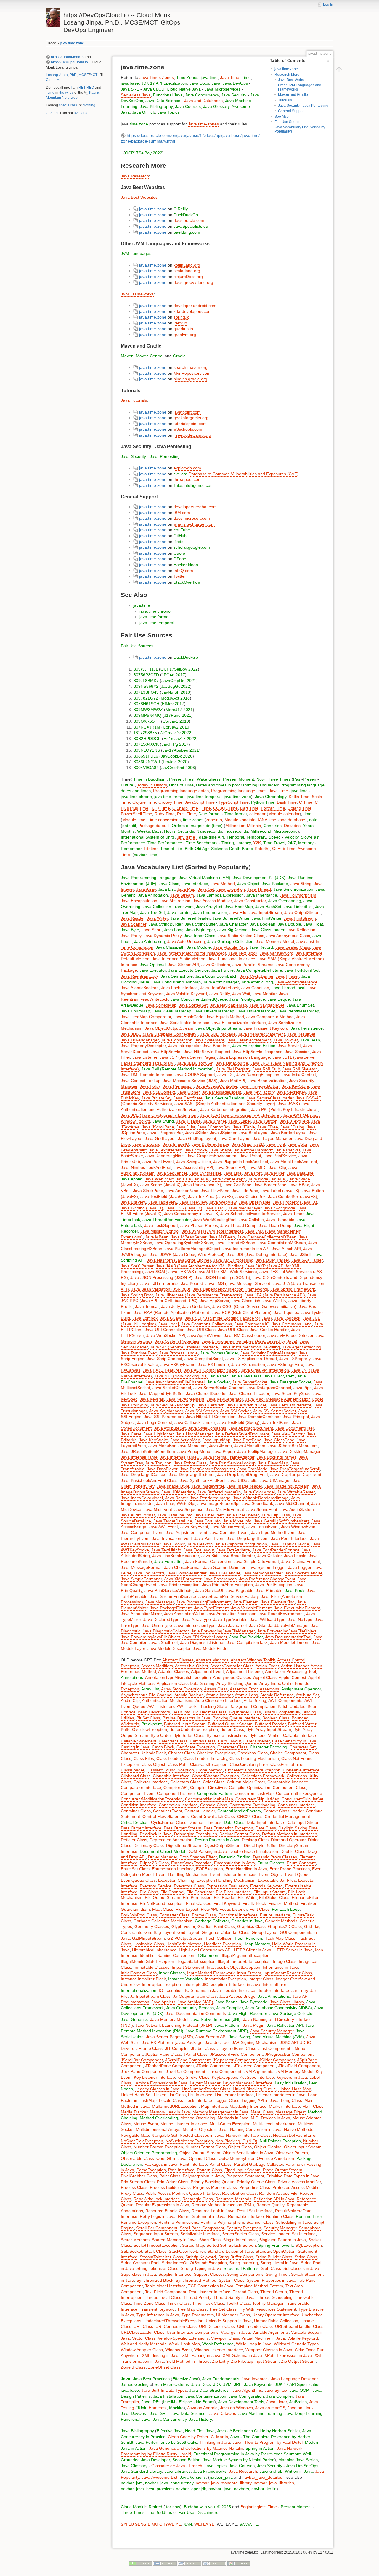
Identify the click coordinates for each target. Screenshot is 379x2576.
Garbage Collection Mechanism (163, 1921)
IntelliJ (169, 2402)
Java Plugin (254, 2025)
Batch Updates (292, 1706)
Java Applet (132, 1179)
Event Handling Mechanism (182, 1874)
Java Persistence (307, 1028)
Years (308, 826)
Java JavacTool (232, 1625)
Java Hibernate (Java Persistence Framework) (199, 1295)
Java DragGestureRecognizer (207, 1469)
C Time (306, 802)
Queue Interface (204, 2193)
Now (260, 779)
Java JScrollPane (158, 1127)
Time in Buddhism (150, 779)
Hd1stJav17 (175, 739)
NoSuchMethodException (189, 2141)
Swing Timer (277, 2274)
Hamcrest (158, 2408)
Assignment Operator (301, 1689)
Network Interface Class (248, 2135)
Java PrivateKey (156, 1098)
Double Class (293, 1851)
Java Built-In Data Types (164, 2390)
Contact (52, 113)
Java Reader (133, 918)
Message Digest (290, 2112)
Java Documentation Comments (196, 2013)
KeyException (224, 2077)
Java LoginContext (155, 1422)
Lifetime (151, 849)
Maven (127, 356)
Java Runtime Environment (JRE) (217, 2031)
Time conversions (164, 820)
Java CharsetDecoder (206, 1393)
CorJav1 (170, 721)
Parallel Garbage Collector (258, 2164)
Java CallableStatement (249, 1040)
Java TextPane (276, 1422)
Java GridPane (237, 1185)
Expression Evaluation (227, 1886)
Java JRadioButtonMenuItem (148, 1451)
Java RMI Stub (266, 1069)
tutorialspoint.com (190, 424)
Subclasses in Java (301, 2268)
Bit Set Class (148, 1718)
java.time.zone (72, 43)
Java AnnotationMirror (141, 1614)
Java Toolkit (174, 1544)
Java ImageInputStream (287, 1486)
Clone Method (209, 1770)
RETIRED (86, 88)
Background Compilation (252, 1706)
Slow (305, 837)
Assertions (269, 1689)
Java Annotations (274, 1996)
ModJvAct (170, 698)
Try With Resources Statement (268, 2309)
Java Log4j (169, 1324)
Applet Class (265, 1677)
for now (172, 2507)
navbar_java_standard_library (224, 2483)
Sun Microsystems (172, 2384)
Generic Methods (281, 1921)
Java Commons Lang (292, 1324)
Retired (155, 2507)
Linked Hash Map (295, 2089)
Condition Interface (139, 1805)
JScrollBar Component (142, 2060)
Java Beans (227, 2002)
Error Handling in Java (246, 1869)
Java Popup (224, 1451)
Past (297, 779)
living (50, 93)
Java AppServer (215, 1301)
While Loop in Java (254, 2344)
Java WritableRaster (296, 1492)
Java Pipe (303, 1388)
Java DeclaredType (161, 1619)
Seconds (186, 831)
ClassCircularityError (249, 1764)
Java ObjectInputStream (218, 1028)
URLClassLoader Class (143, 2332)
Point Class (170, 2176)
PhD (73, 75)
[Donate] (140, 2563)
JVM (227, 2384)
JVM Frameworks (137, 294)
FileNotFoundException (162, 1903)
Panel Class (220, 2164)
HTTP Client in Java (253, 1950)
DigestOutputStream (223, 1845)
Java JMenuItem (250, 1446)
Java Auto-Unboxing (186, 941)
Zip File (238, 2361)
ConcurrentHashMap (254, 1793)
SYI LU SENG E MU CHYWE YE (151, 2524)
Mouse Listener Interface (184, 2124)
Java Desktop (200, 1544)
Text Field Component (166, 2292)
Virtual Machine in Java (263, 2338)
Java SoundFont (262, 1509)
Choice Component (288, 1753)
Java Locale (295, 1556)
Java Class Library (287, 2002)
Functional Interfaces (238, 1915)
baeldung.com (187, 232)
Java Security (234, 95)
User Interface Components (193, 2332)
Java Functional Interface (232, 959)
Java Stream (182, 895)
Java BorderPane (270, 1185)
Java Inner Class (200, 936)
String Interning (244, 2263)
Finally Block (254, 1903)
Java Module (199, 947)
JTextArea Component (255, 2066)
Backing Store (214, 1706)
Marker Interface (284, 2106)
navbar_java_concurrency (169, 2483)
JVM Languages (136, 253)
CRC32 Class (250, 1816)
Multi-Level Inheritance (274, 2124)
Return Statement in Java (202, 2216)
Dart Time (249, 808)
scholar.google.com (192, 547)
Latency (244, 843)
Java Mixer (274, 1173)
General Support (291, 111)
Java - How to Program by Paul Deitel (268, 2442)
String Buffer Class (236, 2257)
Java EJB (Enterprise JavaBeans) (172, 1283)
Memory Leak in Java (170, 2112)
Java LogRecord (149, 1573)
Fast (315, 837)
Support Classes (209, 2274)
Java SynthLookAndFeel (203, 1480)
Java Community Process (190, 2008)
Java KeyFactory (259, 1092)
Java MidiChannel (292, 1503)
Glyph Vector (183, 1926)
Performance (133, 843)
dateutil (129, 826)
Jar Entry (300, 1990)
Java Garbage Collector (292, 2013)
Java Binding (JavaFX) (142, 1208)
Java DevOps (235, 83)
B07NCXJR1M (147, 727)
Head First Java (200, 2431)
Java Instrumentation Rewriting (251, 1347)
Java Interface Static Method (179, 959)
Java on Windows (236, 2408)
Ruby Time (165, 814)
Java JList (186, 1127)
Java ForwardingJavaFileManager (223, 1631)
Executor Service (156, 1886)
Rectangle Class (198, 2199)
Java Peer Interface (289, 1538)
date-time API (212, 837)
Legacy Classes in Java (157, 2089)
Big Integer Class (245, 1712)
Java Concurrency (202, 95)
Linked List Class (170, 2095)
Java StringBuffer (201, 924)
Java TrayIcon (158, 1463)
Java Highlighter (159, 1434)
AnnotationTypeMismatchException (178, 1677)
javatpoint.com (187, 412)
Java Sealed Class (293, 947)
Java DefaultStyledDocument (242, 1434)
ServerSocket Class (240, 2234)
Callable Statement (139, 1741)
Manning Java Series (298, 2460)
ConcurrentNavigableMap (209, 1799)
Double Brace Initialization (254, 1851)
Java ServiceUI (209, 1590)
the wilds (66, 93)
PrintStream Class (138, 2182)
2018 (185, 692)
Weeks (143, 831)
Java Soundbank (257, 1503)
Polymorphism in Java (203, 2176)
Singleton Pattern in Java (282, 2240)
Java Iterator (179, 912)
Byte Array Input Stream (269, 1729)
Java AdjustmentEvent (187, 1532)
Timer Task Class (208, 2303)
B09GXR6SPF (147, 721)
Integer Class (261, 1979)
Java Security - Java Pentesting (303, 106)
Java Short (152, 930)
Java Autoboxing (150, 941)
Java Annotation (153, 895)
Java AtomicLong (257, 982)
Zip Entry (220, 2361)
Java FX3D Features (162, 1370)
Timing (228, 843)
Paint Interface (193, 2164)
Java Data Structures (209, 2390)
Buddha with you (199, 2507)
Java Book (295, 1590)
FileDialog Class (274, 1897)
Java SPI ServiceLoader (205, 1637)
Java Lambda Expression (220, 895)
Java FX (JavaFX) (193, 1179)
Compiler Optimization (250, 1787)
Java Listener (145, 1057)
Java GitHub (144, 112)
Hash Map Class (280, 1938)
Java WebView (223, 1202)
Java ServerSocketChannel (219, 1388)
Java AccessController (217, 1086)
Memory (306, 843)
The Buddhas (159, 2512)
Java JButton (265, 1121)
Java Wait (241, 994)
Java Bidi (210, 1556)
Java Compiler (229, 2008)
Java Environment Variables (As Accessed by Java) (249, 1341)
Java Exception (231, 889)
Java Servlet (289, 1046)
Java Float (313, 924)
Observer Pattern (292, 2153)
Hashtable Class (149, 1944)
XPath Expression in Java (288, 2355)
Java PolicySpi (134, 1405)
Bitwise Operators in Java (186, 1718)
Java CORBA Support (195, 1075)
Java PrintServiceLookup (232, 1463)
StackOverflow (187, 582)
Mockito (176, 2408)
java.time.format (155, 617)
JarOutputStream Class (195, 1996)
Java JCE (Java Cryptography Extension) (159, 1115)
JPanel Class (195, 2054)
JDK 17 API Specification (164, 83)
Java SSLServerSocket (275, 1411)
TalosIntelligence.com (194, 485)
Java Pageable (240, 1590)
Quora (179, 553)
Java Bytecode (254, 2002)
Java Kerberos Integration (224, 1109)
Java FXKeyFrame (178, 1364)
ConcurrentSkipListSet (302, 1799)
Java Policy (150, 1086)
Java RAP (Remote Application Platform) (172, 1312)
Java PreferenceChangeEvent (267, 1579)
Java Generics (134, 2019)
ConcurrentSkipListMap (257, 1799)
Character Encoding (269, 1747)
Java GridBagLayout (197, 1138)
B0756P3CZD (146, 675)
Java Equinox (286, 1312)
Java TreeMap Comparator (146, 1017)
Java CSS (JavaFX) (184, 1208)
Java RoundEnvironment (281, 1614)
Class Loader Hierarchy (205, 1758)
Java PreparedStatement (261, 1034)
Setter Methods (135, 2240)
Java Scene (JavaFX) (160, 1185)
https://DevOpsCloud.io (69, 62)
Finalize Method (283, 1903)
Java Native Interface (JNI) (216, 2019)
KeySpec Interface (257, 2077)
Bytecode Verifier (265, 1735)
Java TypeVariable (230, 1619)
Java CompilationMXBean (282, 1243)
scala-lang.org (187, 271)
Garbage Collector (212, 1921)
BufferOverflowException (144, 1729)
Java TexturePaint (166, 1150)
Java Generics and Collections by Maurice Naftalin (196, 2448)
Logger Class (227, 2100)
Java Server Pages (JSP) (170, 2037)
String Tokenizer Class (157, 2268)
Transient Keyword (157, 2309)
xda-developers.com (193, 311)
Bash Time (287, 802)
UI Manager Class (233, 2315)
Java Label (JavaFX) (280, 1191)
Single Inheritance (240, 2240)
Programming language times (239, 791)
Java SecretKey (291, 1092)
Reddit (180, 542)
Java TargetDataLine (173, 1521)
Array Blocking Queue (237, 1683)
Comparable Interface (288, 1782)
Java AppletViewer (204, 1335)
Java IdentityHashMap (298, 1011)
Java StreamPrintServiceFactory (228, 1596)
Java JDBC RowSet (195, 1063)
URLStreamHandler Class (299, 2326)
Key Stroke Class (193, 2077)
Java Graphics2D (248, 1144)
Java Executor (153, 970)
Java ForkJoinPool (302, 970)
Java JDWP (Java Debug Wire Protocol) (187, 1254)
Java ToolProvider (246, 1637)
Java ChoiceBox (250, 1196)
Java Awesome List (159, 2477)
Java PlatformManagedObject (192, 1249)
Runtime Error (309, 2216)
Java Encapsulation (139, 901)
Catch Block (163, 1747)
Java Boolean (263, 924)
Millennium (235, 826)
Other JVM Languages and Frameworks (300, 87)
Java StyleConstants (207, 1428)
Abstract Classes (178, 1660)
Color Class (214, 1782)
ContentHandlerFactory (239, 1811)
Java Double (289, 924)
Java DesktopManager (299, 1451)
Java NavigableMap (228, 1005)
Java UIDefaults (243, 1480)
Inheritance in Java (280, 1967)
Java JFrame (188, 1121)
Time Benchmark (202, 843)
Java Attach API (286, 1249)
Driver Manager (163, 1857)
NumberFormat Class (205, 2147)
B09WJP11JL (146, 669)
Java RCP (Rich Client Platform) (242, 1312)
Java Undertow (196, 1306)
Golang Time (299, 808)
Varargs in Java (235, 2332)
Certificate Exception (196, 1747)
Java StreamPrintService (173, 1596)
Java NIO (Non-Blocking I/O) (181, 1376)
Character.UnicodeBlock (143, 1753)
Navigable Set (164, 2135)
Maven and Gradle (293, 95)
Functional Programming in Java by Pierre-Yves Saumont (247, 2454)
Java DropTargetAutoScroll (295, 1469)
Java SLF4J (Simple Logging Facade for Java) (228, 1318)
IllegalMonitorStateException (147, 1961)
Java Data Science (163, 101)
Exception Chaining (176, 1880)
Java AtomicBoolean (140, 988)
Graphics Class (251, 1926)
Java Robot (250, 1156)
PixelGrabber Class (139, 2176)
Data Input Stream (303, 1822)
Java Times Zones (157, 77)
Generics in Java (247, 1921)
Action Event (267, 1666)
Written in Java (299, 2471)
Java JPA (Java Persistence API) (275, 1295)
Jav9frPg (170, 744)
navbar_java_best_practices (147, 2489)
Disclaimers (207, 2512)
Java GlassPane (279, 1440)
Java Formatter (168, 1561)
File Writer (247, 1897)
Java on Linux (301, 2408)
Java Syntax (276, 2390)
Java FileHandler (224, 1573)
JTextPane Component (142, 2071)
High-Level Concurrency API (205, 1950)
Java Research (135, 176)
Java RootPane (247, 1440)
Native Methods (299, 2129)
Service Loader (275, 2234)
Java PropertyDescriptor (143, 1046)
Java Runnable (280, 1220)
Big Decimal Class (210, 1712)
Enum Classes (271, 1863)
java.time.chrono (155, 611)
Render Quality (270, 2205)
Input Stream (249, 1973)
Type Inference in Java (158, 2315)
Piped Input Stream (243, 2170)
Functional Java (168, 95)
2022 (158, 153)
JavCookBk (171, 756)
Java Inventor (254, 2379)
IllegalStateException (196, 1961)
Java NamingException (258, 1075)
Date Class (266, 1828)
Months (128, 831)
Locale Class (171, 2100)
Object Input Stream (303, 2147)
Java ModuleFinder (211, 1648)
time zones (193, 820)
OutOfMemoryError (236, 2158)
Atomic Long (246, 1695)
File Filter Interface (233, 1892)
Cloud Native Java (184, 89)
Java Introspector (184, 1046)
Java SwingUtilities (193, 1162)
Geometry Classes (152, 1926)
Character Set (303, 1747)
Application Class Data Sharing (186, 1683)
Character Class (232, 1747)
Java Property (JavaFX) (295, 1202)
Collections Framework (263, 1776)
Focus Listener (233, 1909)
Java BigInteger (200, 930)
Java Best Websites (294, 80)
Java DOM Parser (272, 1260)
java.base (130, 83)
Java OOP (299, 2390)
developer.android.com (195, 306)
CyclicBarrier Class (169, 1822)
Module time (134, 820)
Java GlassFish (246, 1301)
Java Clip (277, 1167)
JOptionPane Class (163, 2054)
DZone (180, 559)
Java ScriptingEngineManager (268, 1353)
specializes (68, 105)
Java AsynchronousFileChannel (175, 1382)
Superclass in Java (138, 2274)
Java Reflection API (285, 2025)
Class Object (153, 1764)
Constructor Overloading (252, 1805)
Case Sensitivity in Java (294, 1741)
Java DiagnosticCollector (166, 1631)
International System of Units (148, 837)
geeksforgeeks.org (191, 418)
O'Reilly (181, 209)
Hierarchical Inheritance (154, 1950)
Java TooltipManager (257, 1451)
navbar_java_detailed (262, 2477)
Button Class (232, 1729)
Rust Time (187, 814)
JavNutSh (170, 692)
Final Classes (199, 1903)
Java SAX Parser (307, 1260)
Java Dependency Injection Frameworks (230, 1289)
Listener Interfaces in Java (281, 2095)
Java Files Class (246, 1376)
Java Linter (277, 2402)
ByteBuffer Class (189, 1735)
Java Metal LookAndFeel (294, 1162)
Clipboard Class (136, 1776)
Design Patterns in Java (217, 1840)
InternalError (274, 1984)
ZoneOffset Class (164, 2367)
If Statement (208, 1955)
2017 (180, 675)
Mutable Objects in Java (205, 2129)
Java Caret (131, 1434)
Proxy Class (132, 2193)
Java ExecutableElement (297, 1608)
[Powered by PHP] (165, 2563)
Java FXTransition (248, 1364)
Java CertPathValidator (290, 1405)
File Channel (172, 1892)
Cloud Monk (56, 80)
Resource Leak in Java (213, 2211)
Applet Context (292, 1677)
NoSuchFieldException (142, 2141)
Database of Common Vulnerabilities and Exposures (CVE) (244, 474)
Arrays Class (216, 1689)
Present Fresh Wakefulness (195, 779)
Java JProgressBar (165, 1133)
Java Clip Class (276, 1515)
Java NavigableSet (267, 1005)
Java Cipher (188, 1092)
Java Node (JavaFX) (267, 1179)
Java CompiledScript (204, 1359)
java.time (209, 77)
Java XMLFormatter (183, 1579)
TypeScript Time (234, 802)
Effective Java (185, 2379)
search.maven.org (191, 367)
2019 (184, 721)
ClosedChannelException (215, 1776)
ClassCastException (209, 1764)
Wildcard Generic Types (296, 2344)
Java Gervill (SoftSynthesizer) (281, 1521)
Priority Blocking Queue (213, 2182)
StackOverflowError (187, 2251)
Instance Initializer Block (143, 1979)
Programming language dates (181, 791)
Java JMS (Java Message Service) (238, 1283)
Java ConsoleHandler (186, 1573)
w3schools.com (188, 429)
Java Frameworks (210, 2471)
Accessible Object (192, 1666)
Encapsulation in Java (235, 1863)
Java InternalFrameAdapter (229, 1457)
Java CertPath (211, 1405)
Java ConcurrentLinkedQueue (199, 999)
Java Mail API (233, 1081)
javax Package (189, 2042)
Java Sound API (230, 1167)
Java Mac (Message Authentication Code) (284, 1399)
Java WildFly (274, 1301)
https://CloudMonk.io (67, 57)
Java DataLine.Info (175, 1515)
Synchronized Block (155, 2280)
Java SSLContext (159, 1092)
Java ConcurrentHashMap (176, 982)
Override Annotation (275, 2158)
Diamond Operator (288, 1840)
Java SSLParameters (164, 1417)
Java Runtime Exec (139, 1353)
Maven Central (150, 356)
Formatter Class (174, 1915)
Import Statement (188, 1967)
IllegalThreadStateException (244, 1961)
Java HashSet (268, 907)
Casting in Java (135, 1747)
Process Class (134, 2187)
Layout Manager (205, 2083)
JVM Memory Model (294, 2071)
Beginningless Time (259, 2507)
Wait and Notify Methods (144, 2344)
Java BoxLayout (254, 1133)
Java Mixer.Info (237, 1521)
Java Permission (178, 1086)
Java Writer (157, 918)
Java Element (246, 1602)
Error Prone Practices (290, 1869)
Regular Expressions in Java (163, 2205)
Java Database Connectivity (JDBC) (279, 2008)
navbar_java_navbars (229, 2489)
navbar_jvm (132, 2483)
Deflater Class (134, 1840)
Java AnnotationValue (184, 1614)
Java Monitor (265, 994)
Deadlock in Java (156, 1834)
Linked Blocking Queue (254, 2089)
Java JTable (244, 1127)
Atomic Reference (277, 1695)
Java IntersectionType (195, 1625)
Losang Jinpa (57, 75)
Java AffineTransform (254, 1150)
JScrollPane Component (188, 2060)
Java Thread (259, 889)
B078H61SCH (146, 704)
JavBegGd (171, 686)
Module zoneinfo (240, 820)
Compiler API (176, 1787)
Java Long (174, 930)
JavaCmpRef (174, 681)
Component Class (289, 1787)
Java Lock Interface (179, 988)
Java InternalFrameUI (180, 1457)
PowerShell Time (136, 814)
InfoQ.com (183, 571)
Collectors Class (185, 1782)
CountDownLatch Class (213, 1816)
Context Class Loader (283, 1811)
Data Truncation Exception (228, 1828)
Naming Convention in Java (256, 2129)
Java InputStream (265, 912)
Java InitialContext (299, 1075)
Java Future (222, 970)
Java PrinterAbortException (227, 1585)
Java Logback (287, 1318)
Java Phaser (287, 976)
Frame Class (204, 1915)
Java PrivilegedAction (260, 1086)
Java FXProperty (295, 1359)
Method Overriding (198, 2118)
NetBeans (205, 2402)
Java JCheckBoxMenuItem (293, 1446)
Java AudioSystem (297, 1509)
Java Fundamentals (221, 2379)
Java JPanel (215, 1121)
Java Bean (310, 1040)
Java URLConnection (165, 1330)
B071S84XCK (146, 744)
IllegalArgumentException (246, 1955)
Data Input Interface (265, 1822)
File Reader (225, 1897)
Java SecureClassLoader (270, 1098)
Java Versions (193, 2477)
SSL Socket (131, 2251)
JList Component (274, 2048)
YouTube (182, 530)
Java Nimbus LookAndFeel (146, 1167)
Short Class (210, 2240)
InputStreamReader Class (288, 1973)
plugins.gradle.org (190, 379)
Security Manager (280, 2228)
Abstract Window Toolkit (253, 1660)
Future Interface (275, 1915)
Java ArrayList (209, 907)
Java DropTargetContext (144, 1474)
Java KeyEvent (194, 1527)
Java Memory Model (275, 941)
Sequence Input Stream (156, 2234)
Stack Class (155, 2251)
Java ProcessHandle (179, 1353)
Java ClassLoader (268, 930)
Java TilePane (245, 1191)
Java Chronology (271, 797)
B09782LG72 (146, 698)
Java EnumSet (300, 1005)
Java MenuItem (192, 1446)
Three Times (279, 779)
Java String (301, 884)
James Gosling (135, 2384)
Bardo (248, 849)
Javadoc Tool (217, 2042)
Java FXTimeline (213, 1364)
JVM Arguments (258, 2071)
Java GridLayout (160, 1138)
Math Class (313, 2106)
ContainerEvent (168, 1811)
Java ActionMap (185, 1440)
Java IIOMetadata (178, 1492)
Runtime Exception (138, 2222)
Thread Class (245, 2292)
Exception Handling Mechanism (226, 1880)
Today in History (152, 785)
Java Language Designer (294, 2379)
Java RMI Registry (233, 1069)
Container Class (136, 1811)
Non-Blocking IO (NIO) (236, 2141)
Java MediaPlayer (245, 1208)
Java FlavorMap (273, 1463)
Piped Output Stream (283, 2170)
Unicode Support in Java (229, 2321)
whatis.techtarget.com (194, 524)
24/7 (292, 843)
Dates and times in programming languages (237, 785)
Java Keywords (258, 2384)
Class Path (178, 1764)
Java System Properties (177, 1341)
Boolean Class (276, 1718)
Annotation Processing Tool (290, 1671)
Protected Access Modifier (297, 2187)
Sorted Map (193, 2245)
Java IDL (226, 1075)
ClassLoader (133, 1770)
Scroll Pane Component (202, 2228)
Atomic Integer (219, 1695)
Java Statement (209, 1040)
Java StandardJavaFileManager (279, 1625)
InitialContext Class (139, 1973)
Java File (238, 912)
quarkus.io (183, 329)
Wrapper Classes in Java (269, 2350)
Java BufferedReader (190, 918)
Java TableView (163, 1202)
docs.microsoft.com (192, 518)
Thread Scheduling (275, 2297)
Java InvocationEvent (172, 1538)
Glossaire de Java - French (177, 2466)
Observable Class (137, 2158)
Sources (146, 646)
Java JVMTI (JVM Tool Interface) (212, 1231)
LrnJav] (170, 762)
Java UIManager (275, 1480)
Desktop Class (255, 1840)
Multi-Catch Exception (230, 2124)
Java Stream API (183, 965)
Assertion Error (244, 1689)
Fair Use (129, 646)
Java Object (248, 884)
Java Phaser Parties (199, 1225)
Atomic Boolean (189, 1695)
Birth (189, 849)
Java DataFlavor (162, 1469)
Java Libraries (178, 2471)
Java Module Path (230, 947)
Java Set (206, 889)
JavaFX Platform (157, 2042)
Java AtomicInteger (221, 982)
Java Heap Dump (275, 1225)
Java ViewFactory (288, 1434)
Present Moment (239, 779)
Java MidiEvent (158, 1509)
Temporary (256, 837)
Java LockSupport (161, 1225)
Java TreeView (193, 1202)
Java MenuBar (162, 1446)
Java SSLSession (202, 1411)
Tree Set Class (223, 2309)
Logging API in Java (260, 2100)
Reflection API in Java (274, 2199)
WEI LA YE (204, 2524)
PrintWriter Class (173, 2182)
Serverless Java (136, 95)
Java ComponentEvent (142, 1532)
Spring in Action (260, 2448)
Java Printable (269, 1590)
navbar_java (221, 2477)
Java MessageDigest (221, 1092)
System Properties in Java (271, 2280)
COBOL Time (225, 808)
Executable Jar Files (277, 1880)
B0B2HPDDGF (147, 739)
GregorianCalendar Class (225, 1932)
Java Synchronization (293, 889)
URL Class (143, 2326)
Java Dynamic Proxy (163, 936)
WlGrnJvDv (170, 733)
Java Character (233, 924)
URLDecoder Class (217, 2326)
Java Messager (160, 1602)
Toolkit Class (238, 2303)
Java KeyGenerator (225, 1399)
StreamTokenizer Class (161, 2257)
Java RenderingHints (165, 1156)
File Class (149, 1892)
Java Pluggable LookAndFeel (241, 1162)
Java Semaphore (177, 976)
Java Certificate (188, 1098)
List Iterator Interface (234, 2095)
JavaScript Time (200, 802)
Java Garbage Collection (230, 941)
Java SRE (130, 89)
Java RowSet (286, 1040)
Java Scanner (134, 924)
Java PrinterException (179, 1585)
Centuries (273, 826)
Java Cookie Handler (269, 1330)
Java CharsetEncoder (249, 1393)
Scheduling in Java (294, 2222)
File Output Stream (163, 1897)
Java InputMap (216, 1440)
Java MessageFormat (141, 1567)
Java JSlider (196, 1133)
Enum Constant (301, 1863)
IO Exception (171, 1990)
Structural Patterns (241, 2268)
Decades (292, 826)
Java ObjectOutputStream (169, 1028)
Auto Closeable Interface (219, 1700)
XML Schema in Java (242, 2355)
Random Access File (278, 2193)
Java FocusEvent (262, 1527)
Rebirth (261, 849)
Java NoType (300, 1619)
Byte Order (161, 1735)
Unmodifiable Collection (276, 2321)
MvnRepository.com (192, 373)
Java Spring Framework (293, 1289)
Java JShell (301, 1254)
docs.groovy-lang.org (193, 282)
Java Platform (228, 2025)
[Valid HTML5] (189, 2563)
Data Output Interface (141, 1828)
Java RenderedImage (210, 1498)
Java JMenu (220, 1446)
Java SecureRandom (225, 1098)
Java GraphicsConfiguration (241, 1544)
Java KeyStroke (154, 1440)
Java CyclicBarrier (257, 976)
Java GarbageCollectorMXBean (267, 1237)
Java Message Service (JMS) (190, 1081)
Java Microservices (223, 89)
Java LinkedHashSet (256, 1011)
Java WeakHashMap (172, 1011)
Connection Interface (178, 1805)
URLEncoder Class (255, 2326)
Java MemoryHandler (262, 1573)
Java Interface (195, 884)
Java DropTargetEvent (248, 1538)
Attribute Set (307, 1695)
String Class (306, 2257)
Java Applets (163, 2002)
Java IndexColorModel (142, 1498)
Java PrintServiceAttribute (169, 1590)
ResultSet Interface (255, 2211)
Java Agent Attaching (302, 1347)
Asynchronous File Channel (147, 1695)
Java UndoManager (194, 1434)
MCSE (84, 75)
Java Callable (251, 1220)
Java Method (223, 884)
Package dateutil (154, 826)
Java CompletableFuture (259, 970)
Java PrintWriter (266, 918)
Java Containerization (206, 2396)
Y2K (257, 843)
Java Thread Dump (238, 1225)
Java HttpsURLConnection (211, 1417)
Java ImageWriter (208, 1486)
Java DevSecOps (302, 2466)
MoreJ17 (174, 710)
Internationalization (139, 1990)
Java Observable (254, 1202)
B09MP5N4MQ (147, 715)
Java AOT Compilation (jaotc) (211, 1370)
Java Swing (163, 1121)
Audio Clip (130, 1700)
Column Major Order (246, 1782)
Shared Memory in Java (174, 2240)
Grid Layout (188, 1932)
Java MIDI (257, 1167)
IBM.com (182, 513)
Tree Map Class (192, 2309)
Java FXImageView (285, 1364)
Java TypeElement (211, 1608)
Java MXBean (222, 1237)
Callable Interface (299, 1735)
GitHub (180, 536)
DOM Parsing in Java (207, 1851)
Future (127, 785)
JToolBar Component (186, 2071)
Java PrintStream (300, 918)
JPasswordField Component (236, 2054)
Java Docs (199, 83)
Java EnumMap (135, 1011)
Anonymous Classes (232, 1677)
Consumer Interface (296, 1805)
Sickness (219, 849)
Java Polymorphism (298, 895)
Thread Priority (197, 2297)
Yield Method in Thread (188, 2361)
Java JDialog (292, 1127)
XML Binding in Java (161, 2355)
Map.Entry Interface (248, 2106)
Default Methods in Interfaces (290, 1834)
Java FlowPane (215, 1191)
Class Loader (169, 1758)
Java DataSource (232, 1063)
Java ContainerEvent (229, 1532)
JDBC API (289, 2042)
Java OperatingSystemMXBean (184, 1243)
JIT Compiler (177, 2048)
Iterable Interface (239, 1990)
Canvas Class (203, 1741)
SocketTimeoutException (157, 2245)
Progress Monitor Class (215, 2187)
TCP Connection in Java (211, 2286)
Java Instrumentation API (246, 1249)
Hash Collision (219, 1938)
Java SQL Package (218, 1034)
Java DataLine (300, 1173)
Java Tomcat (147, 1306)
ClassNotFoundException (170, 1770)
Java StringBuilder (166, 924)
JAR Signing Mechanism (255, 2042)
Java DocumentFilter (295, 1428)
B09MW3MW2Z (148, 710)
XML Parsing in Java (201, 2355)
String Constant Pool (140, 2263)
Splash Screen (242, 2245)
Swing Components (245, 2274)
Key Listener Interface (154, 2077)
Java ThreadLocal (288, 988)
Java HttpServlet (166, 1052)
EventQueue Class (138, 1880)
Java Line (233, 1173)
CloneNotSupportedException (253, 1770)
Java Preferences (220, 1579)
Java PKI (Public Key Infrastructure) (284, 1109)
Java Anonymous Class (288, 936)
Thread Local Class (163, 2297)
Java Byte (130, 930)
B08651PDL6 (146, 756)
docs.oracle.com (189, 220)
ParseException (151, 2170)
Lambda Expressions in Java (160, 2083)
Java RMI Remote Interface (147, 1075)
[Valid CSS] (214, 2563)
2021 (192, 681)
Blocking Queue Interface (236, 1718)
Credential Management (287, 1816)
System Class (232, 2280)
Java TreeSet (152, 912)
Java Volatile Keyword (187, 994)
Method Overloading (159, 2118)
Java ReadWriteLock (220, 988)
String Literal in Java (279, 2263)
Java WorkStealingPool (215, 1220)
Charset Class (181, 1753)
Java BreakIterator (238, 1556)
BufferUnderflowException (194, 1729)
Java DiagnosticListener (202, 1642)
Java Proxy (131, 936)
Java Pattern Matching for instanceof (192, 953)
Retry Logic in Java (158, 2216)
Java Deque (279, 999)
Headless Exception (223, 1944)
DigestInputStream (184, 1845)
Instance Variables (185, 1979)
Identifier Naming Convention (167, 1955)
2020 (188, 756)
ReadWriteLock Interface (157, 2199)
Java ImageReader (244, 1486)
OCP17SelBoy (138, 153)
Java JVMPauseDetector (290, 1335)
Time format (236, 814)
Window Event (179, 2350)
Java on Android (203, 2408)
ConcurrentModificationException (152, 1799)
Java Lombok (145, 1318)
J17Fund (172, 715)
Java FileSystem (279, 1376)
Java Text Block (243, 953)
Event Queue (297, 1874)
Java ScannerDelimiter (224, 1567)
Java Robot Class (190, 1463)
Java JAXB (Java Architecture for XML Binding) (199, 1266)
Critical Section (135, 1822)
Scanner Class (260, 2222)
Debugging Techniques (196, 1834)
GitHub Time (284, 849)
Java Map (186, 889)
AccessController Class (232, 1666)
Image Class (285, 1961)
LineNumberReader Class (206, 2089)
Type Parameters (198, 2315)
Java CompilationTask (247, 1642)
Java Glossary (216, 106)
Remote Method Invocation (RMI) (223, 2205)
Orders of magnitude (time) (197, 826)
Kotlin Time (299, 797)
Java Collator (269, 1556)
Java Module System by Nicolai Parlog (239, 2460)
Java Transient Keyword (266, 1028)
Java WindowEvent (299, 1527)
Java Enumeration (210, 912)
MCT (94, 75)
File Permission (197, 1897)
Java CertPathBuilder (246, 1405)
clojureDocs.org (188, 277)
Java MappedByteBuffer (161, 1393)
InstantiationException (225, 1979)
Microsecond (286, 831)
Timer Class (179, 2303)
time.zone (139, 124)
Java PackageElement (171, 1608)
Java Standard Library (141, 2471)
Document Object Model (162, 1851)
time (307, 814)
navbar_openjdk (191, 2489)
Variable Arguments (270, 2332)
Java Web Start (159, 1179)
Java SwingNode (280, 1208)
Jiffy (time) (187, 837)
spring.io (182, 317)
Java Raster (176, 1498)
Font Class (259, 1909)
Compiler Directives (208, 1787)
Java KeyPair (152, 1399)
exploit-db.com (187, 468)
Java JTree (268, 1127)
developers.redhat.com (195, 507)
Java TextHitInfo (166, 1550)
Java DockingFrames (277, 1457)
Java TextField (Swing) (239, 1422)
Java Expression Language (245, 1057)
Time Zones (187, 77)
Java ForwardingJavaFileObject (287, 1631)
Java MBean (157, 1237)
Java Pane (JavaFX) (202, 1185)
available (81, 113)
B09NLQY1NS (147, 750)
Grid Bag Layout (160, 1932)
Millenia (254, 826)
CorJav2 (171, 727)
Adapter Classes (174, 1671)
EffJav (168, 704)
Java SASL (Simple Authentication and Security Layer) (225, 1104)
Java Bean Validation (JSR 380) (161, 1289)
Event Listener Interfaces (233, 1874)
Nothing (89, 105)
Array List (150, 1689)
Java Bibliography (156, 106)
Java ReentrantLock (140, 976)
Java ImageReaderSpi (218, 1503)
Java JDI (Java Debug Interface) (257, 1254)
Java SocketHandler (303, 1573)
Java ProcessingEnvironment (203, 1602)
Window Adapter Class (142, 2350)
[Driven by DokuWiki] (239, 2563)
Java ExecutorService (188, 970)
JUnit (142, 2408)
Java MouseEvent (227, 1527)
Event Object (271, 1874)
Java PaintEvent (209, 1538)
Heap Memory (257, 1944)
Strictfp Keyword (201, 2257)
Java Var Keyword (277, 953)
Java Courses (188, 106)
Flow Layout (187, 1909)
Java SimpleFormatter (141, 1579)
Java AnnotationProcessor (231, 1614)
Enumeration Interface (173, 1869)
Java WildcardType (268, 1619)
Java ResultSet (301, 1034)
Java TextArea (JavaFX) (211, 1196)
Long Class (292, 2100)
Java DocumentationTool (288, 1637)
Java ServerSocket (250, 1382)
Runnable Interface (246, 2216)
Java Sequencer (172, 1173)
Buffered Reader (270, 1724)
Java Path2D (288, 1150)
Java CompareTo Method (270, 1017)
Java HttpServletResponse (258, 1052)
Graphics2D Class (285, 1926)
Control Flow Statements (166, 1816)
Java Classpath (170, 947)
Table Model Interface (165, 2286)
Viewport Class (225, 2338)
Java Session (297, 1052)
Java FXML (215, 1208)
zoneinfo (214, 820)
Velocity (292, 837)
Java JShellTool (163, 1642)
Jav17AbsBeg (175, 750)
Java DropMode (252, 1469)
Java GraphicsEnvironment (212, 1156)
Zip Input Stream (263, 2361)
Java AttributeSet (170, 1428)
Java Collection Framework (168, 907)
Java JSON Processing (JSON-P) (161, 1277)
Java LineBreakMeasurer (176, 1556)
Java (216, 83)
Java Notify (220, 994)
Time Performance (165, 843)
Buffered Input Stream (185, 1724)
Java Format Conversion (208, 1561)
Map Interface (214, 2106)
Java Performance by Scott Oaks (166, 2442)
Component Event (138, 1793)
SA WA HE (249, 2524)
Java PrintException (274, 1585)
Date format (209, 814)
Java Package (275, 884)
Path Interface (181, 2170)
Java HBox (299, 1185)
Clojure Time (144, 802)
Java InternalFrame (139, 1457)
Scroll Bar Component (157, 2228)
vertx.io (180, 323)
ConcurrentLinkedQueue (299, 1793)
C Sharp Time (185, 808)
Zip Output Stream (298, 2361)
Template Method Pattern (259, 2286)
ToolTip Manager (268, 2303)
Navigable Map (135, 2135)
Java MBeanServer (189, 1237)
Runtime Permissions (178, 2222)
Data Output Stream (183, 1828)
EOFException (209, 1869)
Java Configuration (246, 2396)
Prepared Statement (245, 2176)
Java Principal (296, 1417)
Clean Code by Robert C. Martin (198, 2437)
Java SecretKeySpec (291, 1393)
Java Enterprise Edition (254, 1046)
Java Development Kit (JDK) (259, 878)
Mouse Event (146, 2124)
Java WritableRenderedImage (261, 1498)
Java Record (261, 947)
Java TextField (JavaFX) (163, 1196)
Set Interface (304, 2234)
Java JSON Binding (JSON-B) (223, 1277)
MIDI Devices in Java (270, 2118)
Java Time (230, 77)
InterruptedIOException (205, 1984)
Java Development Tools (241, 2402)
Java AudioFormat (138, 1515)
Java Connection (177, 1040)
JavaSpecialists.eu (191, 226)
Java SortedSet (193, 1005)
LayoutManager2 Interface (248, 2083)
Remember (131, 849)
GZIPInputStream (148, 1938)
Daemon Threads (205, 1822)
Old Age (202, 849)
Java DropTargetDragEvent (243, 1474)
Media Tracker (134, 2112)
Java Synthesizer (205, 1173)
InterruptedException (161, 1984)
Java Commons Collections (207, 1324)
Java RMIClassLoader (244, 1335)
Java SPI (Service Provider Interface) (185, 1347)
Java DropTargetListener (192, 1474)
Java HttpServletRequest (207, 1052)
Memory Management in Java (220, 2112)
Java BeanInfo (216, 1046)
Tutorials (285, 100)
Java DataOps (223, 2413)
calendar (257, 814)
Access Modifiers (157, 1666)
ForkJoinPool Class (139, 1915)
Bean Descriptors (154, 1712)
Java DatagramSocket (290, 1382)
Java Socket (218, 1382)
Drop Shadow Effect (198, 1857)
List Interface (200, 2095)
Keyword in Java (292, 2077)
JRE (238, 2384)
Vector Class (144, 2338)
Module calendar (284, 814)
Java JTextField (294, 1121)
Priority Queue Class (256, 2182)
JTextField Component (299, 2066)
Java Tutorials (134, 400)
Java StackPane (148, 1191)
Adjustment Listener (244, 1671)
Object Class (240, 2147)
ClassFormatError (287, 1764)
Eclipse (186, 2402)
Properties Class (255, 2187)
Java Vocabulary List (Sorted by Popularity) (300, 129)
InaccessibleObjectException (233, 1967)
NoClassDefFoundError (295, 2135)
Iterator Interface (273, 1990)
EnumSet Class (135, 1869)
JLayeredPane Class (237, 2048)
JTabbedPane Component (170, 2066)
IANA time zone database (282, 820)
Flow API (209, 1909)
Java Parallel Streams (253, 965)
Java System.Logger (267, 1567)
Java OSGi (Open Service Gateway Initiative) (254, 1306)
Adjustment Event (207, 1671)
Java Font (276, 1144)
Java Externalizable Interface (239, 1023)
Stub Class (271, 2268)
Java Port (253, 1173)
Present (310, 779)
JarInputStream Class (150, 1996)
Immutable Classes (151, 1967)
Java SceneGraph (229, 1179)
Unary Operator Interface (276, 2315)
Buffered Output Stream (230, 1724)
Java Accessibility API (193, 1167)
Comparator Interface (141, 1787)
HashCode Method (184, 1944)
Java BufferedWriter (231, 918)
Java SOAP (156, 1272)
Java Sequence (189, 1509)
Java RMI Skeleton (300, 1069)
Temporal (235, 837)
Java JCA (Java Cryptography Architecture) (240, 1115)
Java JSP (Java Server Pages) (188, 1057)
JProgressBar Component (289, 2054)
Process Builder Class (170, 2187)
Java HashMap (239, 907)
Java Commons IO (252, 1324)
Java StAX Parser (137, 1266)
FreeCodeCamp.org (192, 435)
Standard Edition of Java (230, 2251)
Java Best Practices (151, 2379)
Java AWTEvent (163, 1527)
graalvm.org (185, 335)
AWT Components (285, 1700)
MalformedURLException (175, 2106)
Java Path (219, 1376)
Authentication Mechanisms (168, 1700)
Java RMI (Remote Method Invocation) (178, 1069)
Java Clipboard (146, 1144)
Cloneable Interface (301, 1770)
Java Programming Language (149, 878)
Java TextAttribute (233, 1550)
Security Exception (244, 2228)
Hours (170, 831)
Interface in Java (245, 1984)
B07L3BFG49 (146, 692)
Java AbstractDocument (251, 1428)
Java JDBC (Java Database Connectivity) (159, 1034)
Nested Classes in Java (202, 2135)
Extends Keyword (266, 1886)
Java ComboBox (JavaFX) (293, 1196)
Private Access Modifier (299, 2182)
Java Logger (300, 1567)
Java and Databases (203, 101)
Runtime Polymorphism (222, 2222)
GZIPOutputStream (185, 1938)
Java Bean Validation (267, 1081)
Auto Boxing (255, 1700)
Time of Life (171, 849)
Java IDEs (151, 2402)
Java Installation (168, 2396)
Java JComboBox (214, 1127)
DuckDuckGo (186, 215)
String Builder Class (274, 2257)
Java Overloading (285, 901)
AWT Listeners (161, 1706)
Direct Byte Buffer (260, 1845)
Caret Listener (257, 1741)
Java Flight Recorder (248, 2013)
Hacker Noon (186, 565)
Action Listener (295, 1666)
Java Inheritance (262, 895)
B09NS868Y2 (146, 686)
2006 (190, 768)
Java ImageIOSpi (173, 1486)
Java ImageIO (176, 1144)
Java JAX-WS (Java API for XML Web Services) (213, 1272)
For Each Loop (286, 1909)
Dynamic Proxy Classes (275, 1857)
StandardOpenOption (276, 2251)
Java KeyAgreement (185, 1399)
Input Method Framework (211, 1973)
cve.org (180, 474)
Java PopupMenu (194, 1451)
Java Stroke (196, 1150)
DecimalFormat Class (240, 1834)
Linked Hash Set (136, 2095)
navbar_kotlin (264, 2489)
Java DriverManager (140, 1040)
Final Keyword (227, 1903)
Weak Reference (218, 2344)
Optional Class (203, 2158)
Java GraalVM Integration (265, 1370)
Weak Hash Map (184, 2344)
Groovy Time (170, 802)
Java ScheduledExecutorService (250, 1214)
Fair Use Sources (288, 122)
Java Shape (220, 1150)
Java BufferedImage (211, 1144)
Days (157, 831)
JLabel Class (203, 2048)
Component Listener (176, 1793)
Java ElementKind (278, 1602)
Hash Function (248, 1938)
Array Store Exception (182, 1689)
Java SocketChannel (172, 1388)
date (313, 820)
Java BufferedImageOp (219, 1492)
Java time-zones (203, 124)
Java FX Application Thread (251, 1359)
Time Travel (274, 843)
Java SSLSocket (236, 1411)
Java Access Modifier (212, 901)
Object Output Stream (200, 2153)
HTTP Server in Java (293, 1950)
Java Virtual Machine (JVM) (205, 878)
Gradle (179, 356)
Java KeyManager (166, 1411)
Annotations (132, 1677)
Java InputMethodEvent (273, 1532)
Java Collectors (216, 965)
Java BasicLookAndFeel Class (149, 1480)
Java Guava (171, 1318)
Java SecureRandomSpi (173, 1405)
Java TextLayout (199, 1550)
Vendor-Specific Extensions (183, 2338)
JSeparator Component (235, 2060)
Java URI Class (201, 1330)
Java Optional (153, 965)
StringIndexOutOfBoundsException (194, 2263)
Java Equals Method (225, 1017)
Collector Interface (151, 1782)
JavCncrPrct (173, 768)
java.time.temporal (157, 623)
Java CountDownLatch (216, 976)
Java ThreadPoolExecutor (167, 1220)
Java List (166, 889)
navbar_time (146, 855)
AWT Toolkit (188, 1706)
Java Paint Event (158, 1162)
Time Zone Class (149, 2303)
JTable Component (214, 2066)
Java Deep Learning (303, 2413)
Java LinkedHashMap (214, 1011)
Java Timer (293, 1214)
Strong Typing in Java (201, 2268)
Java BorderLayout (289, 1133)
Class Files (144, 1758)
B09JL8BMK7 (146, 681)
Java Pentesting (165, 456)
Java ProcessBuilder (219, 1353)
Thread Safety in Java (234, 2297)
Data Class (234, 1822)
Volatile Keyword (303, 2338)
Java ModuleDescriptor (169, 1648)
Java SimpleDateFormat (256, 1561)
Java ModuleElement (290, 1642)
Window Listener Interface (219, 2350)
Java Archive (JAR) (195, 2002)
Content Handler (200, 1811)
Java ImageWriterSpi (176, 1503)
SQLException (309, 2245)
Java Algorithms (247, 2390)
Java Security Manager (272, 2031)
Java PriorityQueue (247, 999)
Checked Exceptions (216, 1753)
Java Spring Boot (137, 1295)
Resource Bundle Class (167, 2211)
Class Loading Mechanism (254, 1758)
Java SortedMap (161, 1005)
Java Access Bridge (237, 1996)
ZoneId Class (133, 2367)
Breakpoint (152, 1724)
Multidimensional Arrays (158, 2129)
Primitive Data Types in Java (293, 2176)
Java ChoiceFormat (182, 1567)
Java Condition (255, 988)
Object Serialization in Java (248, 2153)
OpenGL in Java (171, 2158)
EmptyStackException (191, 1863)
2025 (226, 2507)
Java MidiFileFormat (225, 1509)
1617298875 (145, 733)
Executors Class (189, 1886)
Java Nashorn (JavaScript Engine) (179, 1260)
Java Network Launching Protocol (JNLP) (174, 2025)
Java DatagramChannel (269, 1388)
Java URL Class (233, 1330)
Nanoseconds (209, 831)
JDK (217, 2384)
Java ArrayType (196, 1619)
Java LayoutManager (273, 1138)
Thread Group (274, 2292)
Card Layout (229, 1741)
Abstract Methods (212, 1660)
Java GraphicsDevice (289, 1544)
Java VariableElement (251, 1608)
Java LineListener (242, 1515)
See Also (282, 117)
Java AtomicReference (296, 982)
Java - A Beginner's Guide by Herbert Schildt (258, 2431)
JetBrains (298, 2402)
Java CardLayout (235, 1138)
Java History (200, 2419)
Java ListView (133, 1202)
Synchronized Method (196, 2280)
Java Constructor (250, 901)
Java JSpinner (223, 1133)
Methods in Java (233, 2118)
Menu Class (262, 2112)
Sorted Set (216, 2245)
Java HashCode (188, 1017)
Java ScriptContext (164, 1359)
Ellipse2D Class (154, 1863)
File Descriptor (200, 1892)
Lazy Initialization (291, 2083)
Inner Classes (172, 1973)
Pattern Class (209, 2170)
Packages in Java (161, 2164)
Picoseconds (236, 831)
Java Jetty (170, 1306)
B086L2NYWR (147, 762)
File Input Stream (270, 1892)
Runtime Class (280, 2216)
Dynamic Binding (235, 1857)
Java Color (297, 1144)
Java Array (146, 889)
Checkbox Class (253, 1753)
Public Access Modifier (166, 2193)
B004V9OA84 (146, 768)
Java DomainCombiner (259, 1417)
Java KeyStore (296, 1086)
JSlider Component (277, 2060)
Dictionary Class (149, 1845)
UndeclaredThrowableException (174, 2321)
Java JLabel (240, 1121)
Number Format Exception (158, 2147)
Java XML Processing (233, 1260)
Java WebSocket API (166, 1335)
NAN (188, 2524)
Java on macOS (270, 2408)
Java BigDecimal (233, 930)
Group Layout (265, 1932)
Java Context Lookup (141, 1081)
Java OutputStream (302, 912)
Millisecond (261, 831)
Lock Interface (199, 2100)
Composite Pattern (215, 1793)
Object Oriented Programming (149, 2153)
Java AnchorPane (182, 1191)
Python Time (263, 802)
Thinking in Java (215, 2442)
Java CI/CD (154, 89)
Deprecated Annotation (171, 1840)
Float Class (163, 1909)
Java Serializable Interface (185, 1023)
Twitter (180, 576)
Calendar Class (173, 1741)
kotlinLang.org (187, 265)
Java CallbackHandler (195, 1422)
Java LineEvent (209, 1515)
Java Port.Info (208, 1521)
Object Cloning (268, 2147)
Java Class (169, 884)
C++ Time (161, 808)
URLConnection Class (176, 2326)
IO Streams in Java (203, 1990)
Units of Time (181, 785)
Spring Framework (276, 2245)
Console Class (214, 1805)
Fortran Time (273, 808)
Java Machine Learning (260, 2413)
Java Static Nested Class (241, 936)
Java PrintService (280, 1156)
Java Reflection (301, 930)
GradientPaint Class (216, 1926)
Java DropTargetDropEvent (296, 1474)
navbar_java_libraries (274, 2483)
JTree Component (224, 2071)
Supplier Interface (175, 2274)
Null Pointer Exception (280, 2141)
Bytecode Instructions (227, 1735)
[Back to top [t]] (339, 69)
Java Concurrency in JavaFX (191, 1214)
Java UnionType (157, 1625)
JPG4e (168, 675)
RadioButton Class (239, 2193)
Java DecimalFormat (301, 1561)
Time (246, 77)
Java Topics (168, 112)
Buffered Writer (302, 1724)
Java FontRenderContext (276, 1550)
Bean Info (181, 1712)
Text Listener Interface (209, 2292)
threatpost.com (188, 479)
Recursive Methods (233, 2199)
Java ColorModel (259, 1492)
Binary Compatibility (282, 1712)
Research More (287, 75)
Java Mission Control (160, 1231)
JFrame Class (150, 2048)
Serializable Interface (200, 2234)
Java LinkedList (298, 907)
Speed (275, 837)
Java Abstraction (175, 901)
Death (235, 849)
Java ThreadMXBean (235, 1243)
